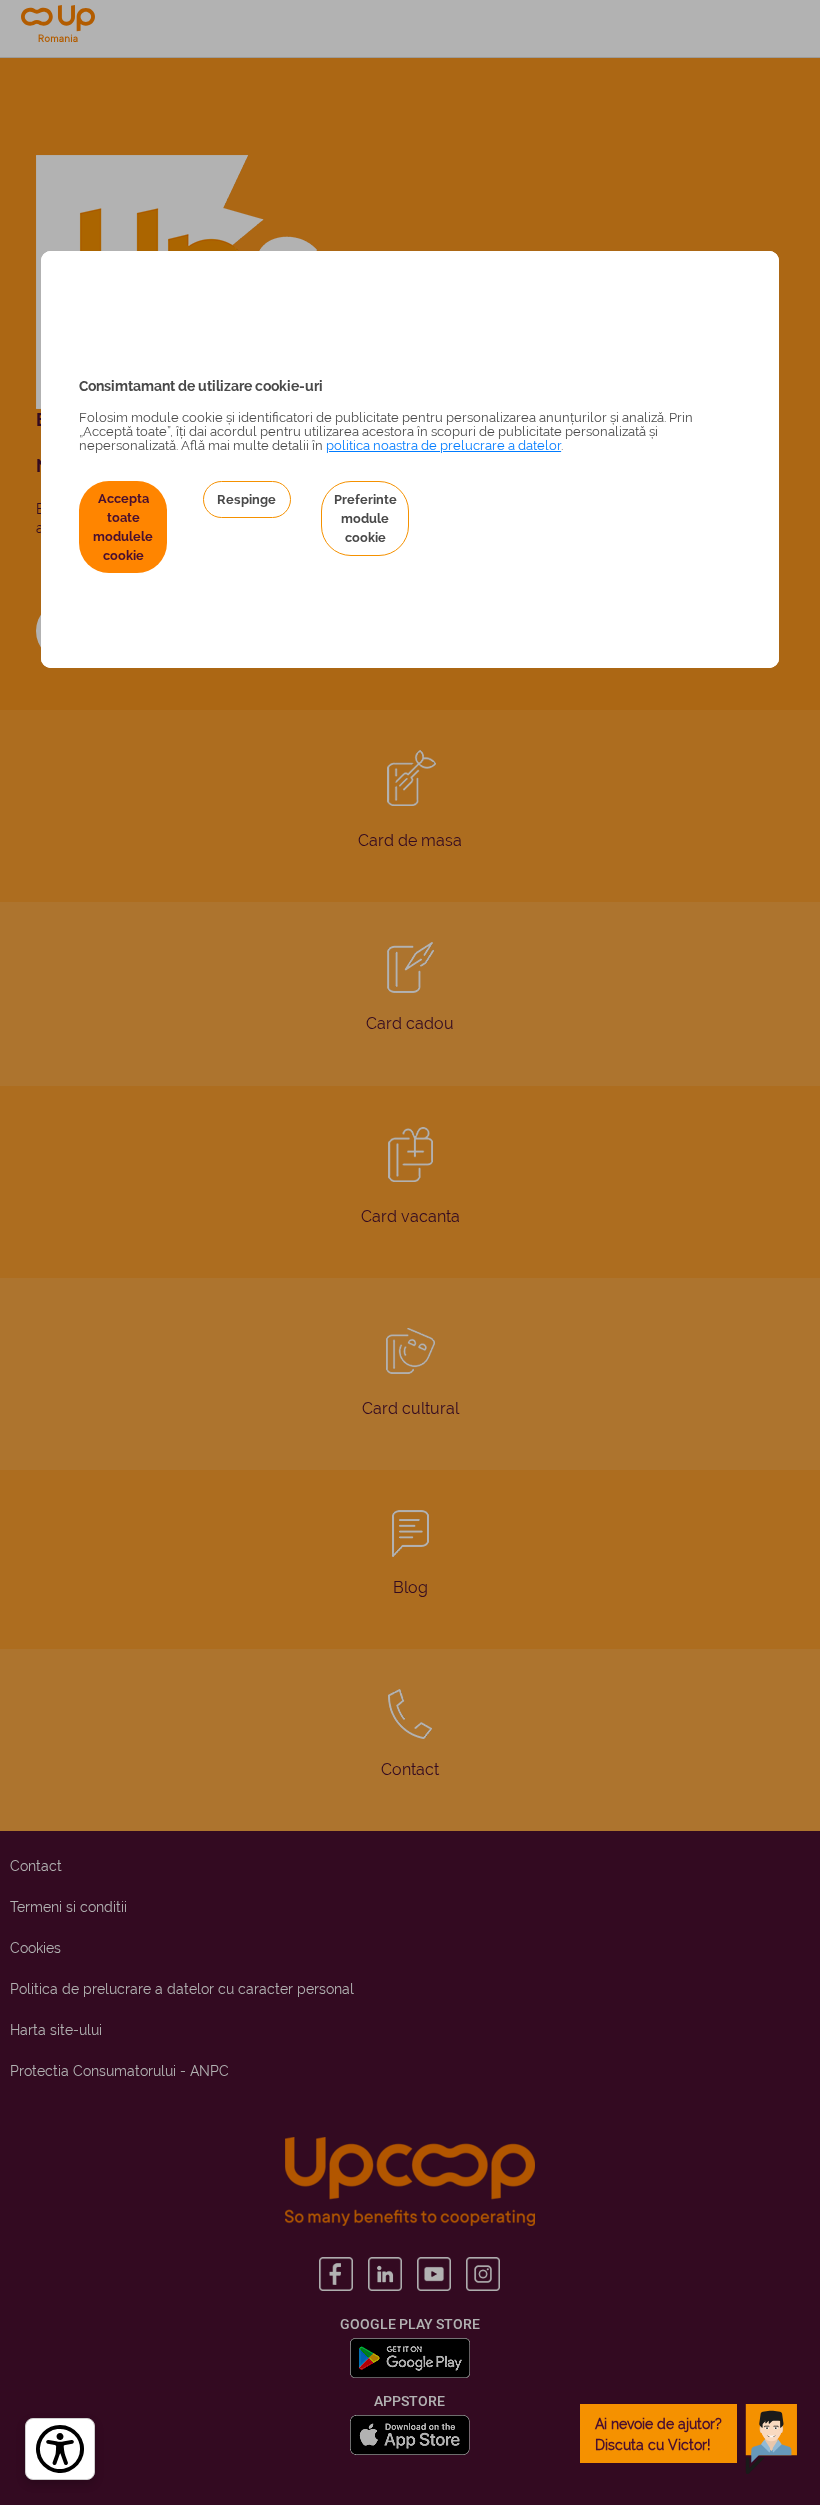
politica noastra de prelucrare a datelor (443, 445)
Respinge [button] (246, 499)
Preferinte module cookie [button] (365, 518)
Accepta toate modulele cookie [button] (123, 527)
